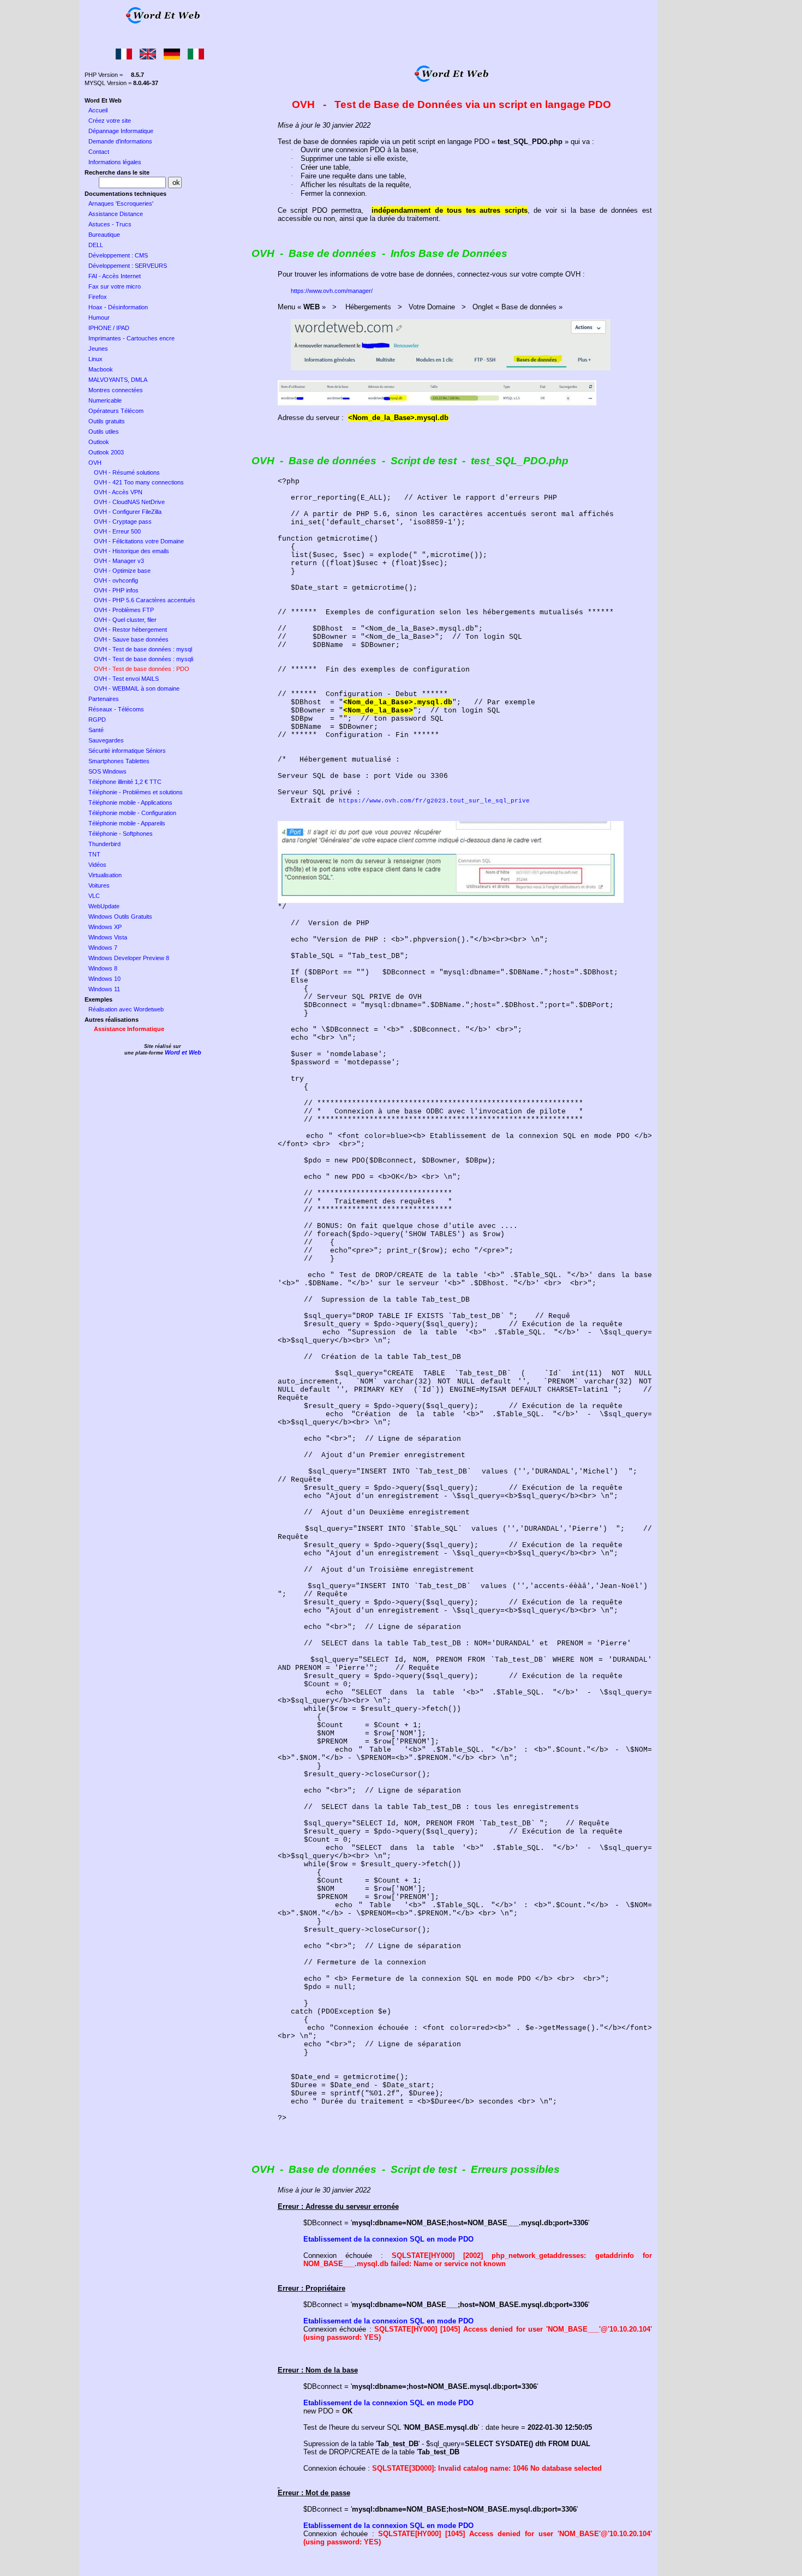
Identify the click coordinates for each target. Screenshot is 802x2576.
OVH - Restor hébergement (130, 630)
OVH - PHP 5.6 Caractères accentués (145, 600)
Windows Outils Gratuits (120, 916)
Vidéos (97, 865)
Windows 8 (103, 968)
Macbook (101, 369)
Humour (99, 317)
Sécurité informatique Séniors (127, 751)
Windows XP (105, 927)
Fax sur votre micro (115, 286)
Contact (99, 152)
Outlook (99, 442)
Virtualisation (105, 875)
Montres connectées (116, 390)
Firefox (98, 297)
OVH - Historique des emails (131, 551)
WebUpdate (104, 906)
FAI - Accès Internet (115, 276)
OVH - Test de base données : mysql (143, 649)
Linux (95, 359)
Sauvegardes (106, 740)
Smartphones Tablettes (119, 761)
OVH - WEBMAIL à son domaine (137, 688)
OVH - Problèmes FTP (124, 610)
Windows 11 (104, 989)
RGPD (97, 720)
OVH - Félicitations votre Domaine (139, 541)
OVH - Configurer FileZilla (128, 512)
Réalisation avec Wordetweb (126, 1009)
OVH (95, 463)
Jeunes (98, 349)
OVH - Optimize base (122, 571)
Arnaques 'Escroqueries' (121, 203)
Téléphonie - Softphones (121, 834)
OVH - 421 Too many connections (139, 482)
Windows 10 (104, 979)
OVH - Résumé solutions (127, 472)
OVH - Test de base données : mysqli (143, 659)
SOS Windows (107, 771)
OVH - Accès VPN (118, 492)
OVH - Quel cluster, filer (125, 620)
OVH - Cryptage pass (123, 522)
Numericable (105, 400)
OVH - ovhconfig (116, 580)
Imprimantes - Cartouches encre (131, 338)
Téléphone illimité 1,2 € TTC (125, 782)
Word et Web (183, 1052)
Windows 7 (103, 948)
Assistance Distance (116, 214)
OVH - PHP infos (116, 590)
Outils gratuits (107, 421)
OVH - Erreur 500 (117, 531)
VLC (94, 896)
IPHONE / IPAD (109, 328)
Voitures (99, 885)
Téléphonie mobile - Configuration (132, 813)
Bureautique (104, 235)
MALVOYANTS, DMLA (118, 380)
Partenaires (104, 699)
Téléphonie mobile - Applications (130, 802)
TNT (94, 854)
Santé (96, 730)
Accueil (98, 110)
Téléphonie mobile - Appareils (127, 823)
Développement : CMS (118, 255)
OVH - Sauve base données (131, 639)
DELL (96, 245)
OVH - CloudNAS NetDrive (129, 502)
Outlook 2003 (106, 452)
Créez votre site (110, 121)
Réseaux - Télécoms (116, 709)
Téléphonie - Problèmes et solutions (136, 792)
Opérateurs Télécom (116, 411)
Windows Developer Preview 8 (129, 958)
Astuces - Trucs (110, 224)
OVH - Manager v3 (119, 561)
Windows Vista (108, 937)
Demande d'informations (120, 141)
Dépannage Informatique (121, 131)
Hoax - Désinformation (118, 307)
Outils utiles (104, 432)
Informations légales (115, 162)
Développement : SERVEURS (128, 266)
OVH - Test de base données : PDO (142, 669)
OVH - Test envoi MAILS (126, 679)
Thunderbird (104, 844)
